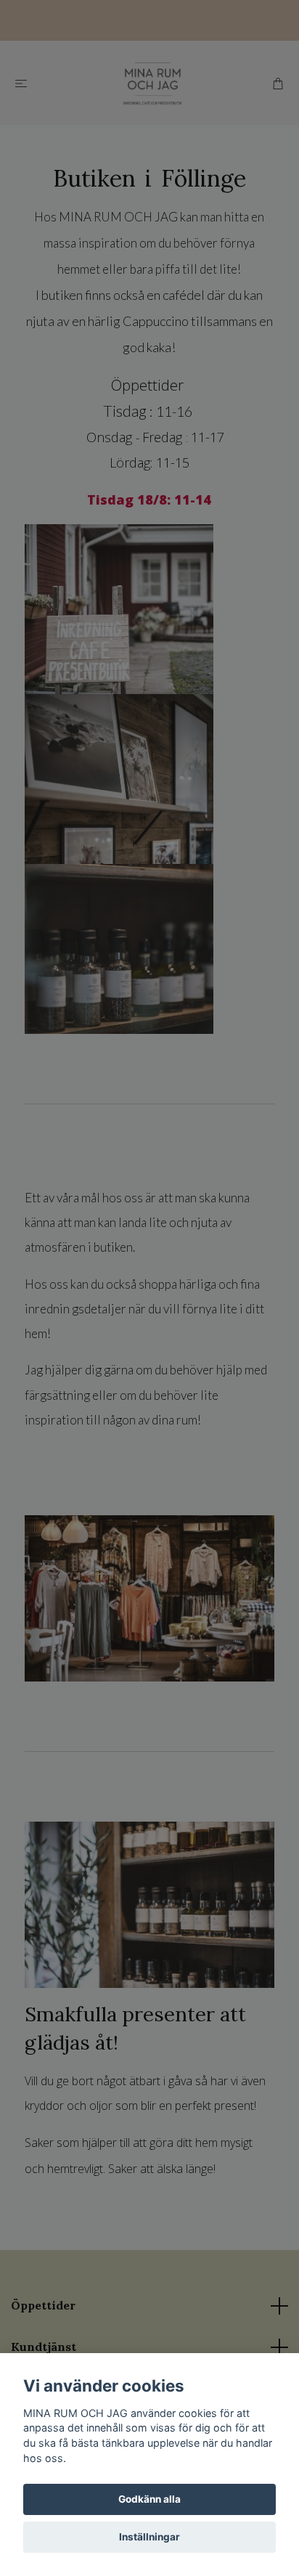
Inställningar (149, 2537)
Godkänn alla (149, 2499)
